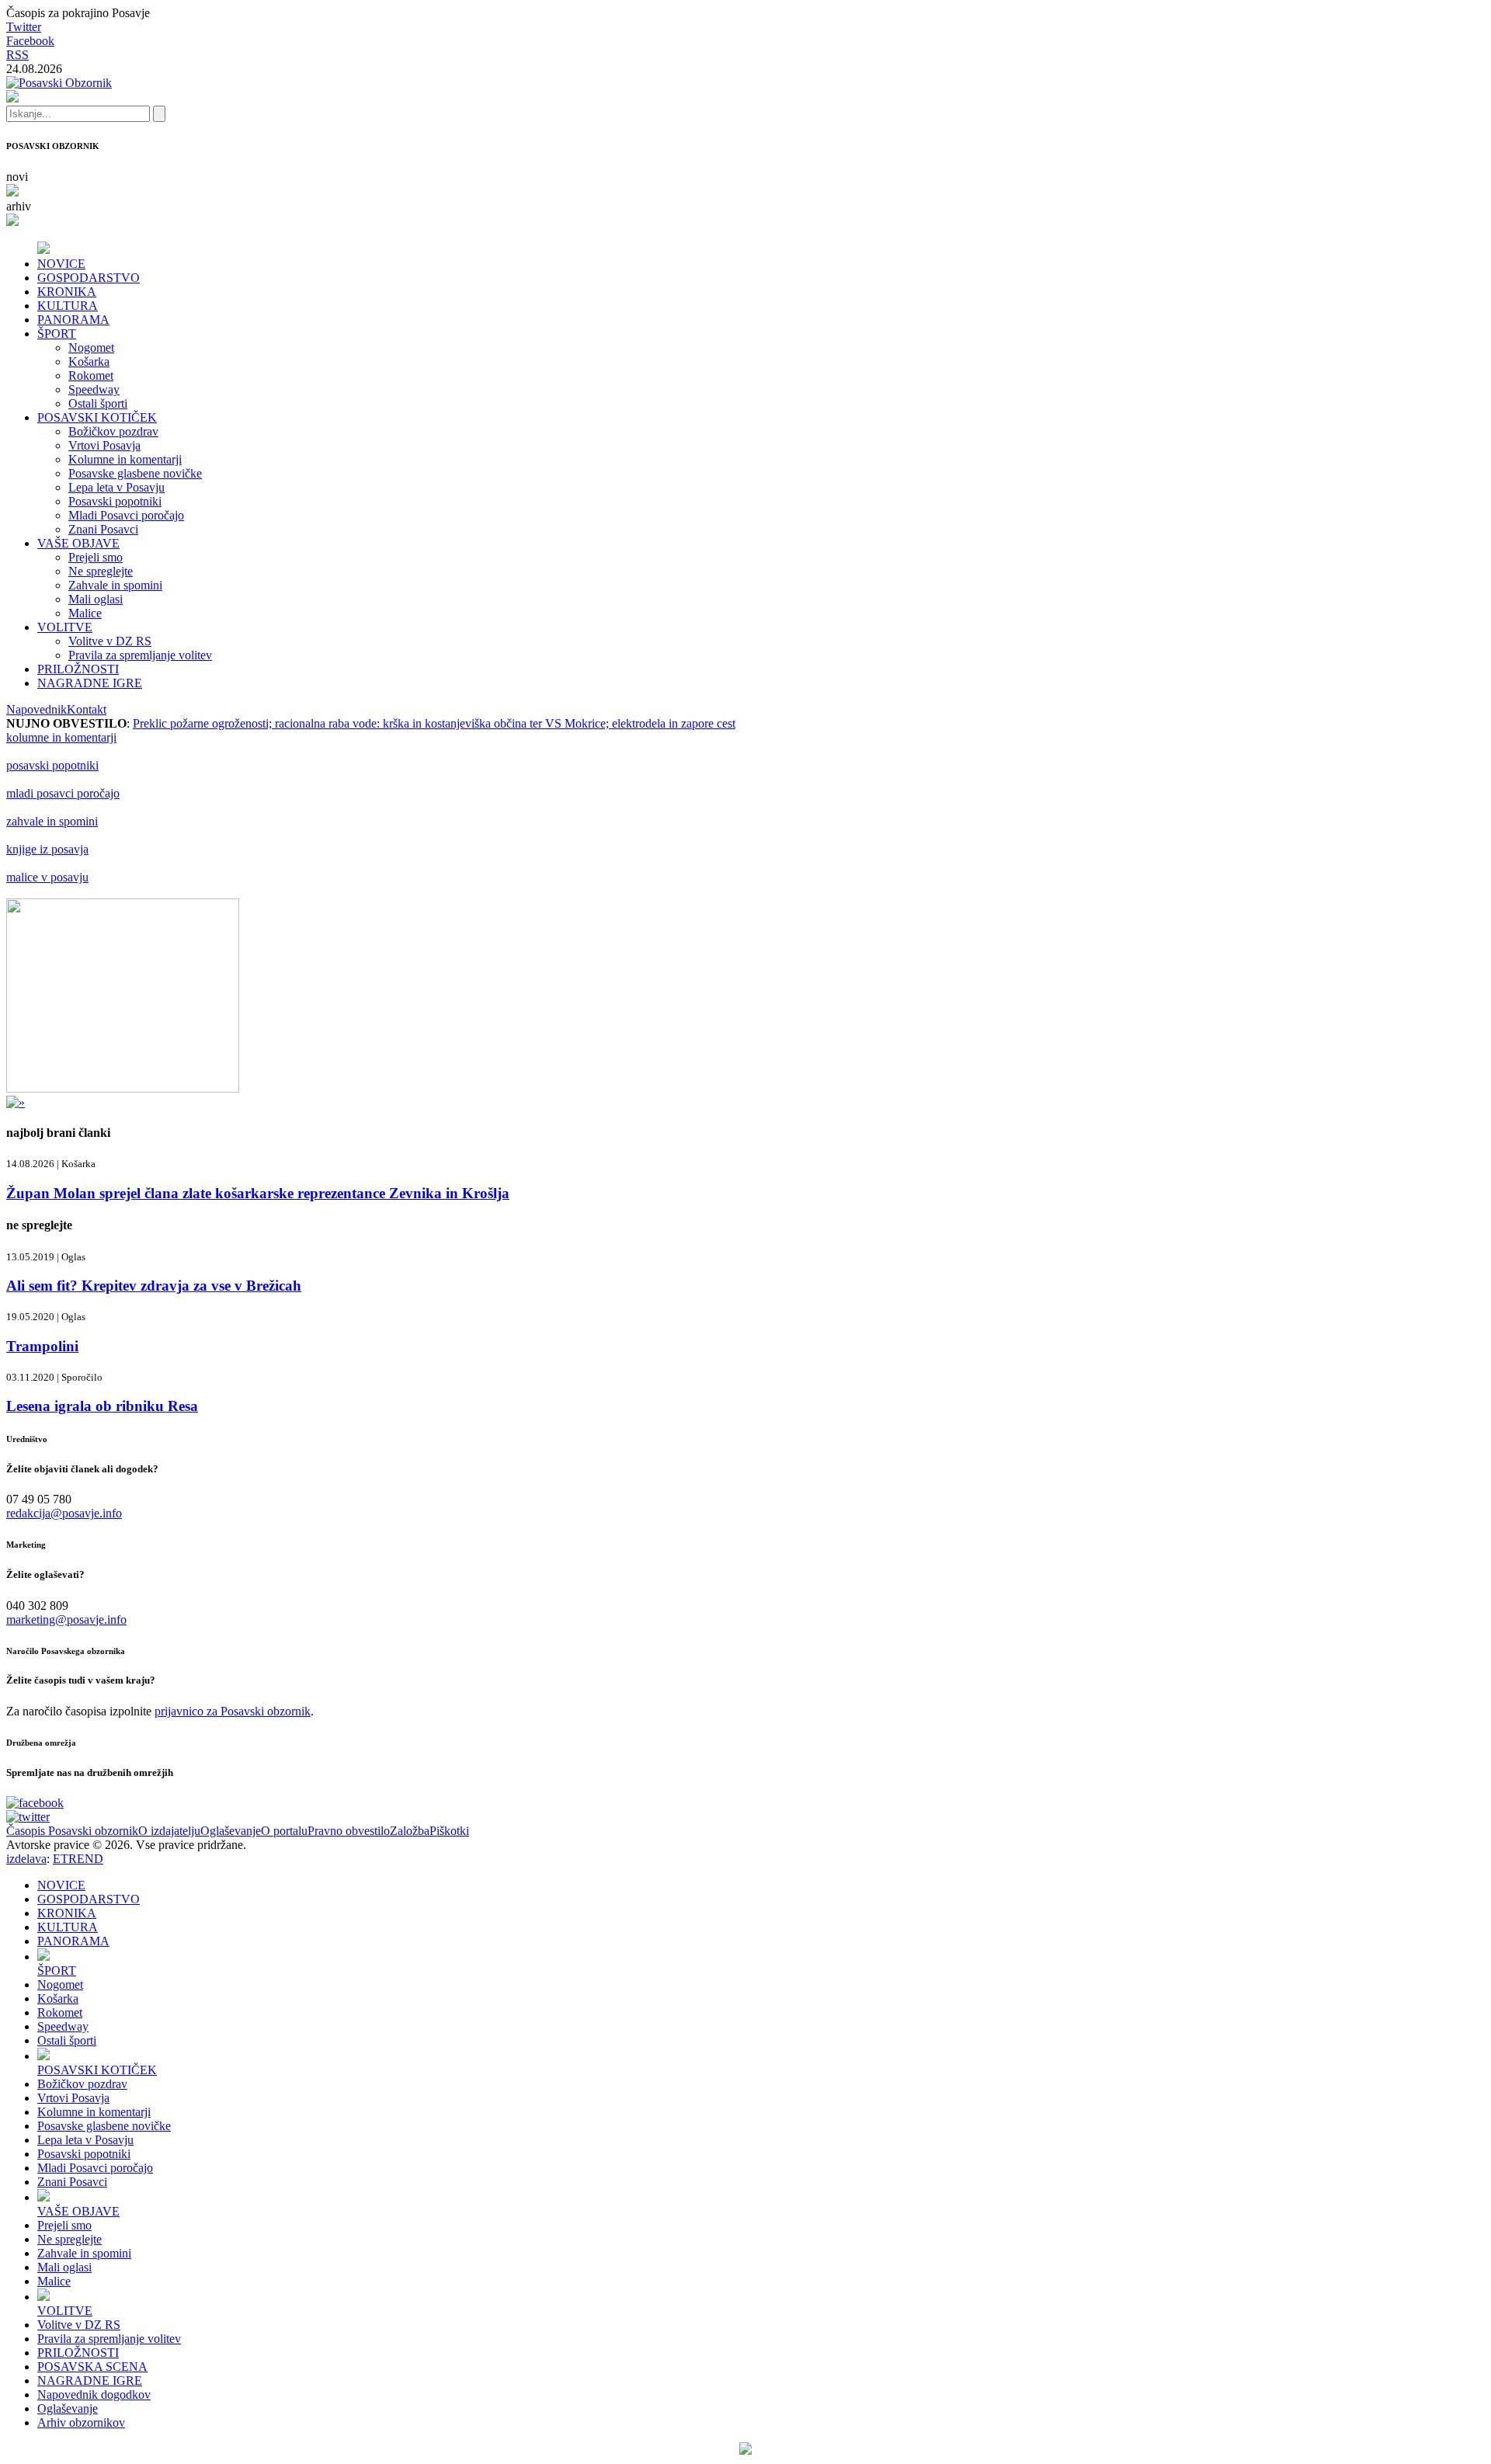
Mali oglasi (96, 599)
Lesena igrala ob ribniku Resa (102, 1406)
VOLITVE (65, 627)
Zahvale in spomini (115, 585)
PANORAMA (73, 320)
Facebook (30, 41)
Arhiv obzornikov (81, 2422)
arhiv (19, 206)
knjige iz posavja (47, 849)
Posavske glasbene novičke (135, 473)
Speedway (94, 389)
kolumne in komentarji (61, 737)
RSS (17, 55)
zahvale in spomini (52, 821)
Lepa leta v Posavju (116, 487)
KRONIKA (67, 292)
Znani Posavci (103, 529)
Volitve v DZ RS (110, 641)
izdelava (26, 1859)
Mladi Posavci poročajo (126, 515)
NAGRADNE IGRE (90, 683)
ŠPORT (57, 334)
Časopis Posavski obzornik (72, 1831)
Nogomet (91, 348)
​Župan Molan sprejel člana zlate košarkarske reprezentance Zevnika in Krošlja (258, 1193)
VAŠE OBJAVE (78, 543)
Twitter (24, 27)
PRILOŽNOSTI (78, 669)
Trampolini (42, 1346)
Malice (85, 613)
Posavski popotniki (115, 501)
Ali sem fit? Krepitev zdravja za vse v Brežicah (154, 1286)
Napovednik (36, 709)
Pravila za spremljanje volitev (140, 655)
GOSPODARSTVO (89, 278)
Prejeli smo (96, 557)
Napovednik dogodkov (94, 2394)
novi (17, 177)
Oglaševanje (231, 1831)
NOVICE (61, 264)
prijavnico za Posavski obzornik (233, 1711)
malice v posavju (47, 877)
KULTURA (68, 306)
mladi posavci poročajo (63, 793)
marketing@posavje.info (66, 1619)
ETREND (78, 1859)
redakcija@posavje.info (64, 1513)
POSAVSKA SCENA (92, 2367)
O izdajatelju (169, 1831)
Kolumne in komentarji (125, 459)
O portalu (284, 1831)
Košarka (89, 361)
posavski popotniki (52, 765)
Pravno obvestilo (349, 1831)
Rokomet (91, 375)
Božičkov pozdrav (113, 431)
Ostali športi (98, 403)
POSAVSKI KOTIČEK (97, 417)
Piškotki (449, 1831)
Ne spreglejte (101, 571)
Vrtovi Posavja (104, 445)
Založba (410, 1831)
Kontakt (87, 709)
